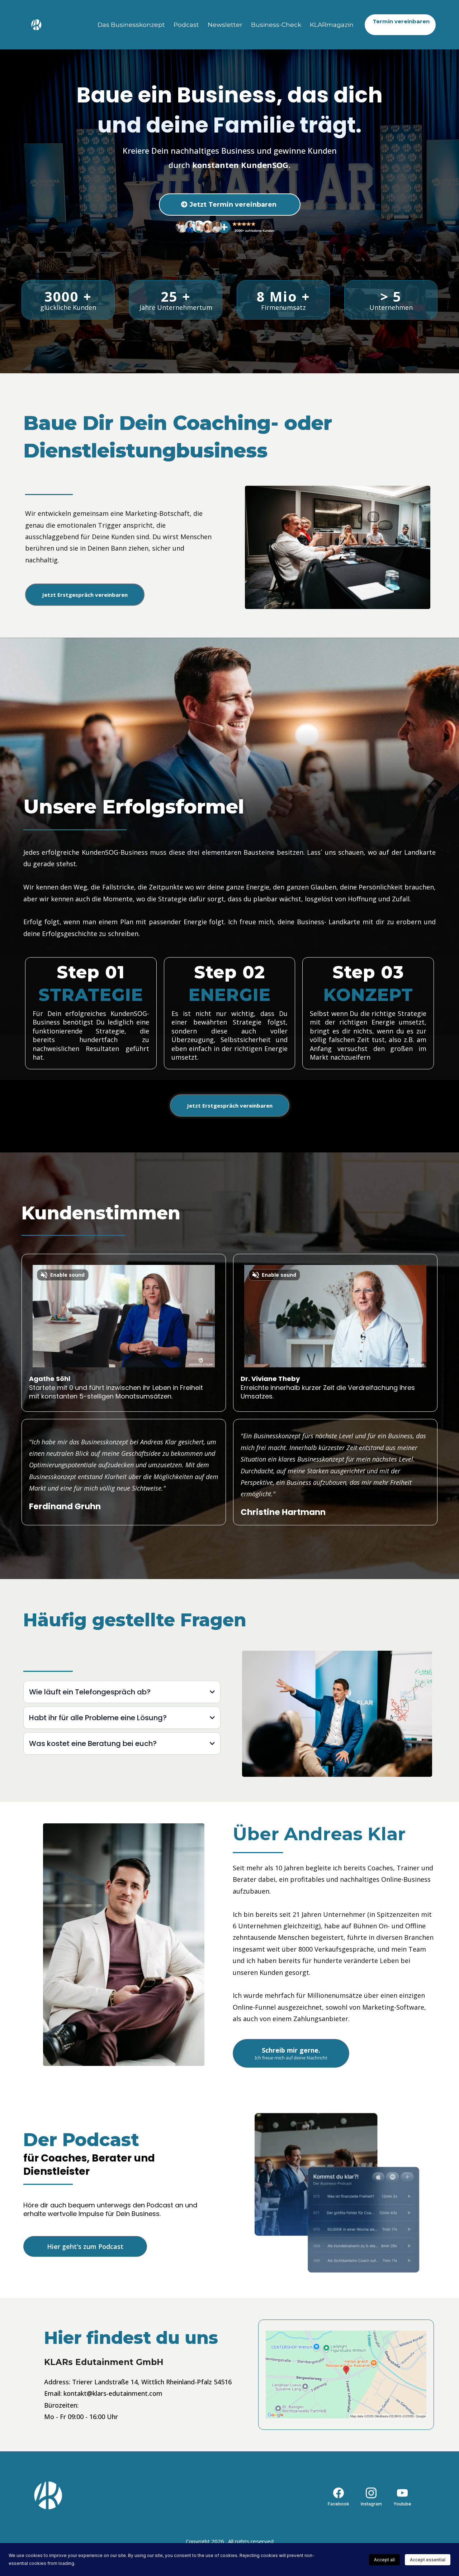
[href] (346, 2374)
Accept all (384, 2560)
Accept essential (428, 2560)
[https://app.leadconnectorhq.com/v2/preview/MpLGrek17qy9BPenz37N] (90, 2495)
